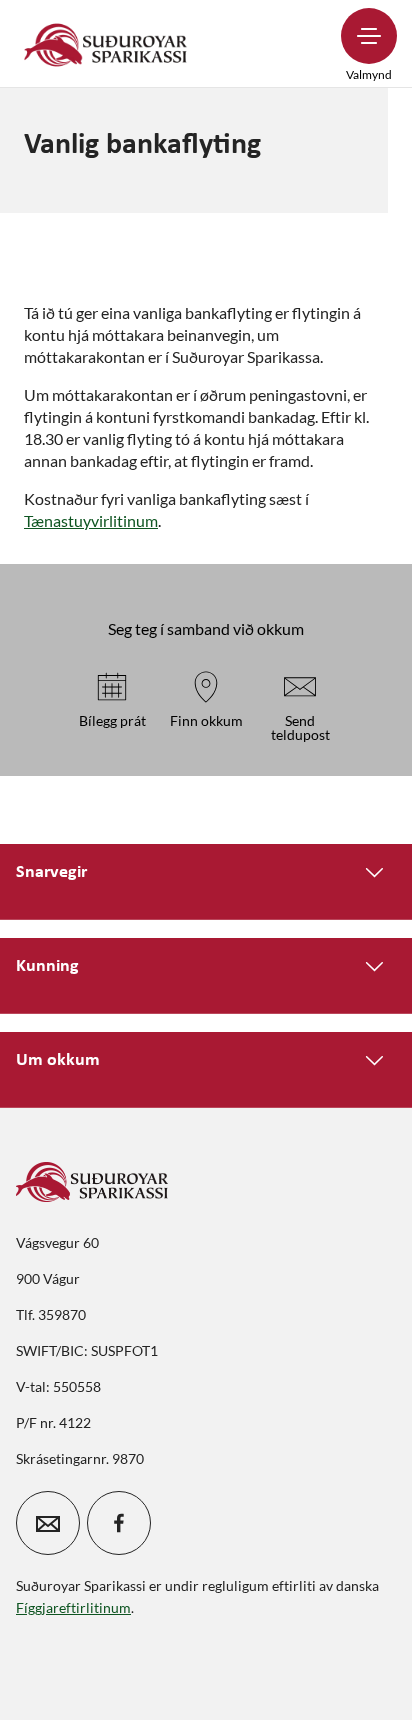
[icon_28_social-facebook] (119, 1523)
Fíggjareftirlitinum (73, 1607)
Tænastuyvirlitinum (91, 520)
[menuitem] (106, 43)
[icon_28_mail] (48, 1523)
